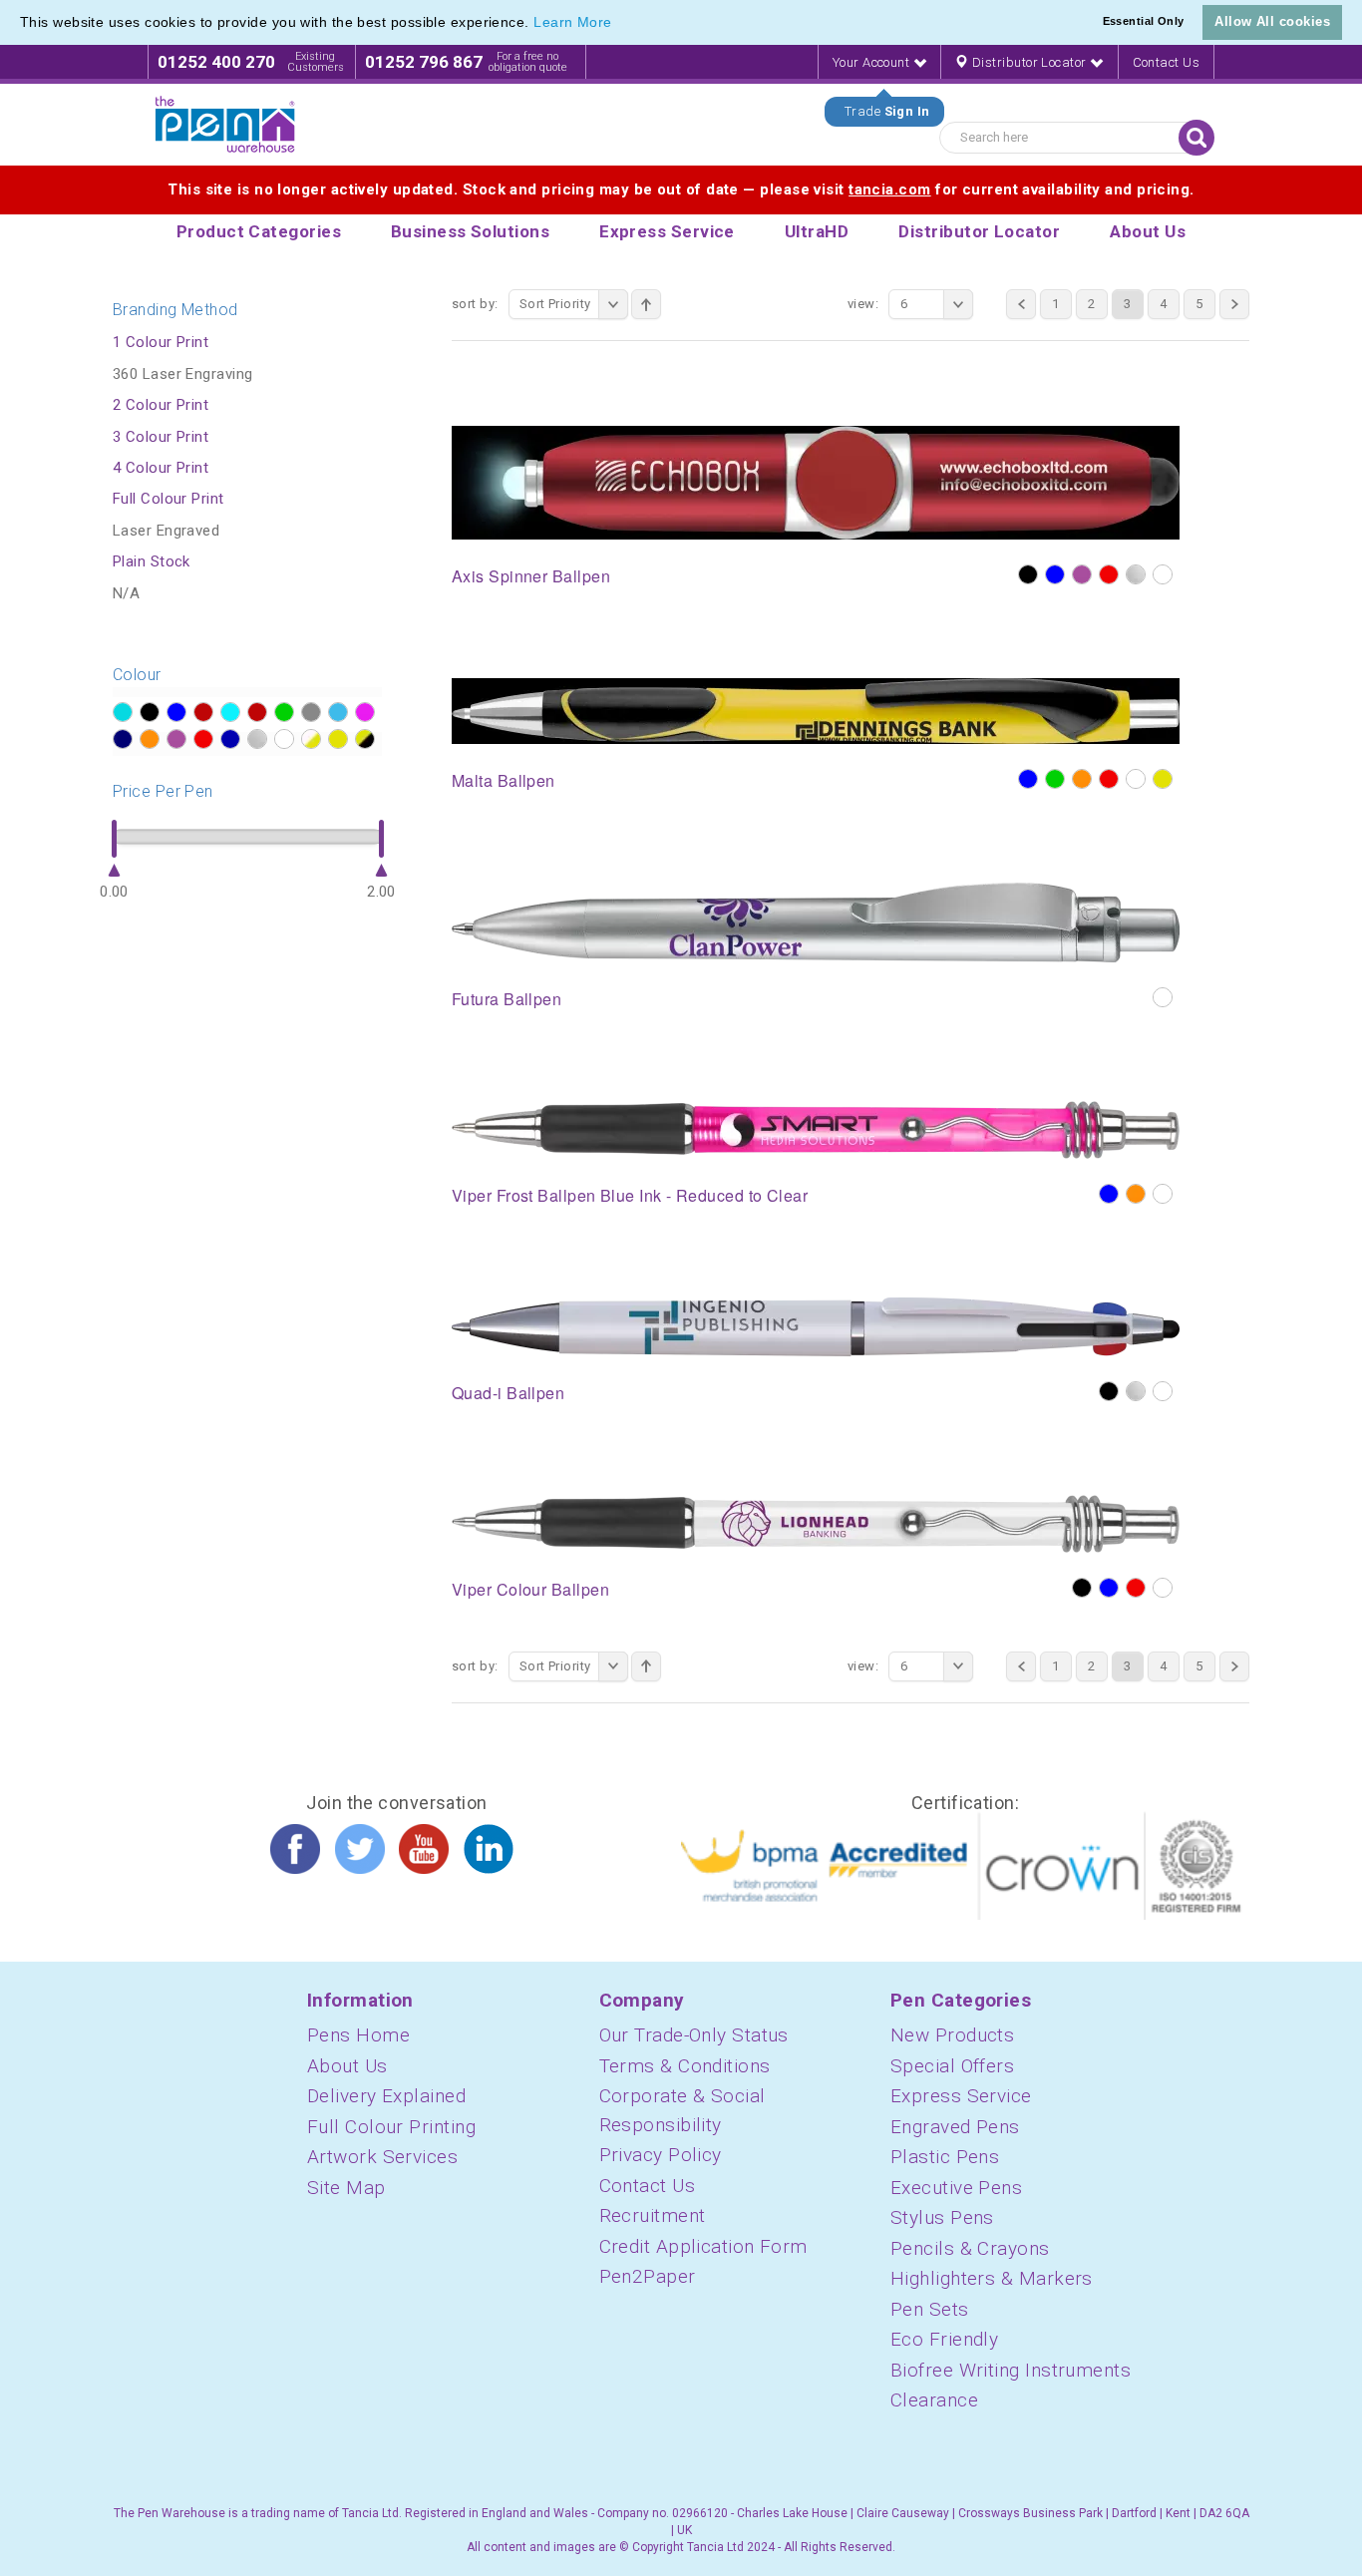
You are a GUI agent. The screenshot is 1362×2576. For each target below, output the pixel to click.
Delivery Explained (386, 2096)
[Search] (1196, 138)
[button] (619, 24)
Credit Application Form (703, 2246)
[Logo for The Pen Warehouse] (225, 125)
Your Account (873, 62)
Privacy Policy (661, 2155)
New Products (952, 2035)
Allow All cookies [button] (1272, 21)
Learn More (573, 22)
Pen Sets (930, 2309)
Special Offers (952, 2066)
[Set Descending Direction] (646, 304)
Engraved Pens (955, 2127)
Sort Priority (555, 304)
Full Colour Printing (391, 2127)
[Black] (1028, 574)
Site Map (346, 2188)
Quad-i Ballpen (508, 1393)
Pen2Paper (648, 2276)
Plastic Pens (945, 2157)
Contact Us (1167, 62)
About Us (347, 2066)
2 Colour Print (161, 405)
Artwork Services (382, 2157)
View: (863, 304)
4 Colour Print (161, 468)
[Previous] (1021, 304)
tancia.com (890, 189)
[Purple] (1082, 574)
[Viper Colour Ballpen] (816, 1523)
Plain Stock (152, 561)
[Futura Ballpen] (816, 921)
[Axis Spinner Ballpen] (816, 482)
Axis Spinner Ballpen (531, 576)
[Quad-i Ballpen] (816, 1325)
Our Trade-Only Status (694, 2035)
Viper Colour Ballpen (530, 1589)
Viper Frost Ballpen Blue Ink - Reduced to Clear (630, 1195)
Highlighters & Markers (992, 2278)
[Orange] (1082, 779)
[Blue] (1055, 574)
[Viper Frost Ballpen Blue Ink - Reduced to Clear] (816, 1129)
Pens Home (358, 2035)
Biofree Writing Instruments (1011, 2370)
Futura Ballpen (507, 999)
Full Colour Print (169, 499)
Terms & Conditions (685, 2066)
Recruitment (653, 2215)
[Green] (1055, 779)
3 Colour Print (161, 437)
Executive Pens (956, 2188)
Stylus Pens (942, 2217)
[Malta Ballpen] (816, 710)
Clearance (934, 2400)
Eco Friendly (944, 2339)
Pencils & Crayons (970, 2248)
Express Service (961, 2096)
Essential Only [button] (1144, 21)
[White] (1163, 574)
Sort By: (475, 304)
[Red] (1109, 574)
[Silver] (1136, 574)
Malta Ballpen (504, 780)
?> (123, 712)
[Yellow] (1163, 779)
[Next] (1234, 304)
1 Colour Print (161, 342)
